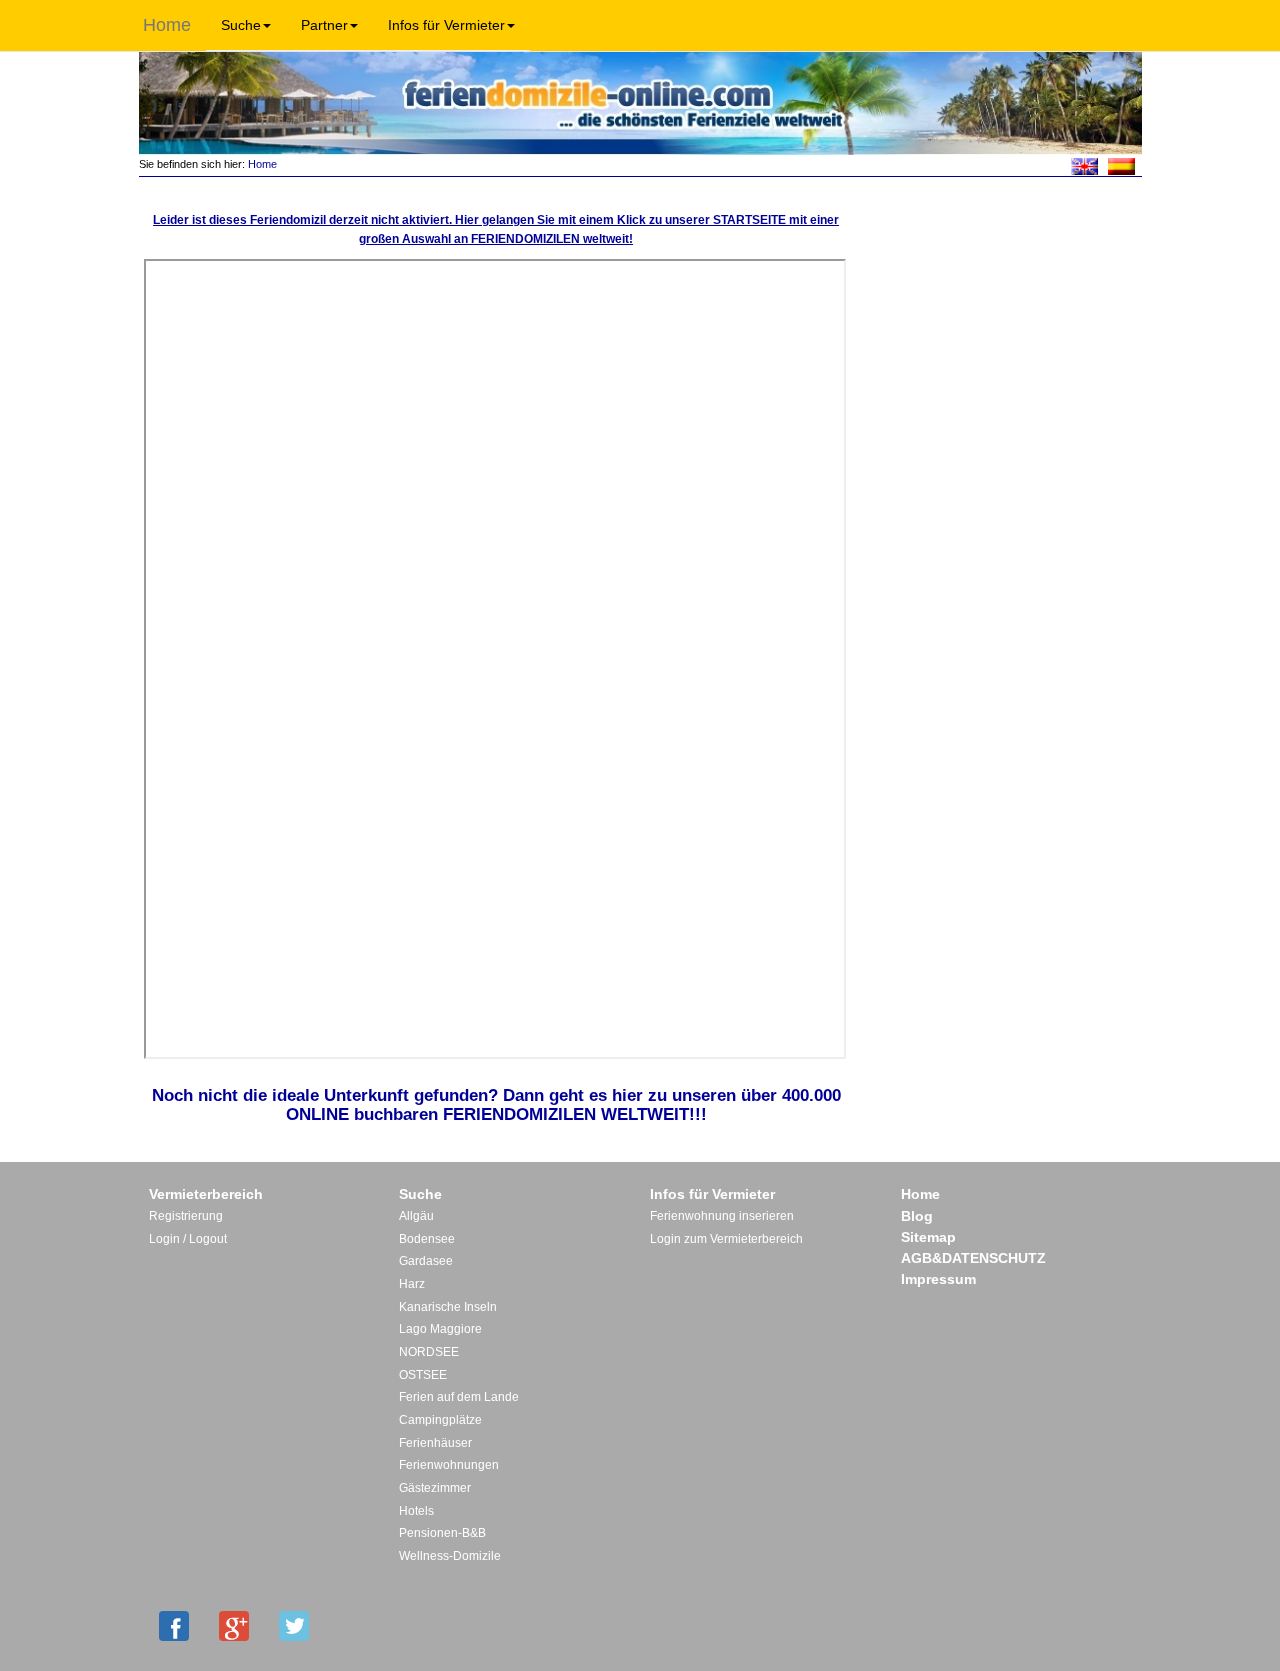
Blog (917, 1216)
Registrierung (186, 1216)
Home (167, 25)
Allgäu (416, 1216)
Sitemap (928, 1237)
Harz (412, 1284)
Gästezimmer (435, 1488)
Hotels (416, 1511)
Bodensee (427, 1239)
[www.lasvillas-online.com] (1121, 165)
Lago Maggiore (440, 1329)
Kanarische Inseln (448, 1307)
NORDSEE (429, 1352)
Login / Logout (188, 1239)
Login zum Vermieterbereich (726, 1239)
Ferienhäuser (435, 1443)
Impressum (938, 1279)
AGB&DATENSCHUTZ (973, 1258)
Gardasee (426, 1261)
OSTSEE (423, 1375)
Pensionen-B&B (442, 1533)
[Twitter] (294, 1626)
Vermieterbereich (206, 1194)
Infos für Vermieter (446, 25)
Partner (324, 25)
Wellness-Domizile (450, 1556)
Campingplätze (440, 1420)
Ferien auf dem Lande (459, 1397)
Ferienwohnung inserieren (722, 1216)
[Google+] (234, 1626)
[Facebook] (174, 1626)
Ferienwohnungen (449, 1465)
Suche (241, 25)
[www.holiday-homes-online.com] (1084, 165)
